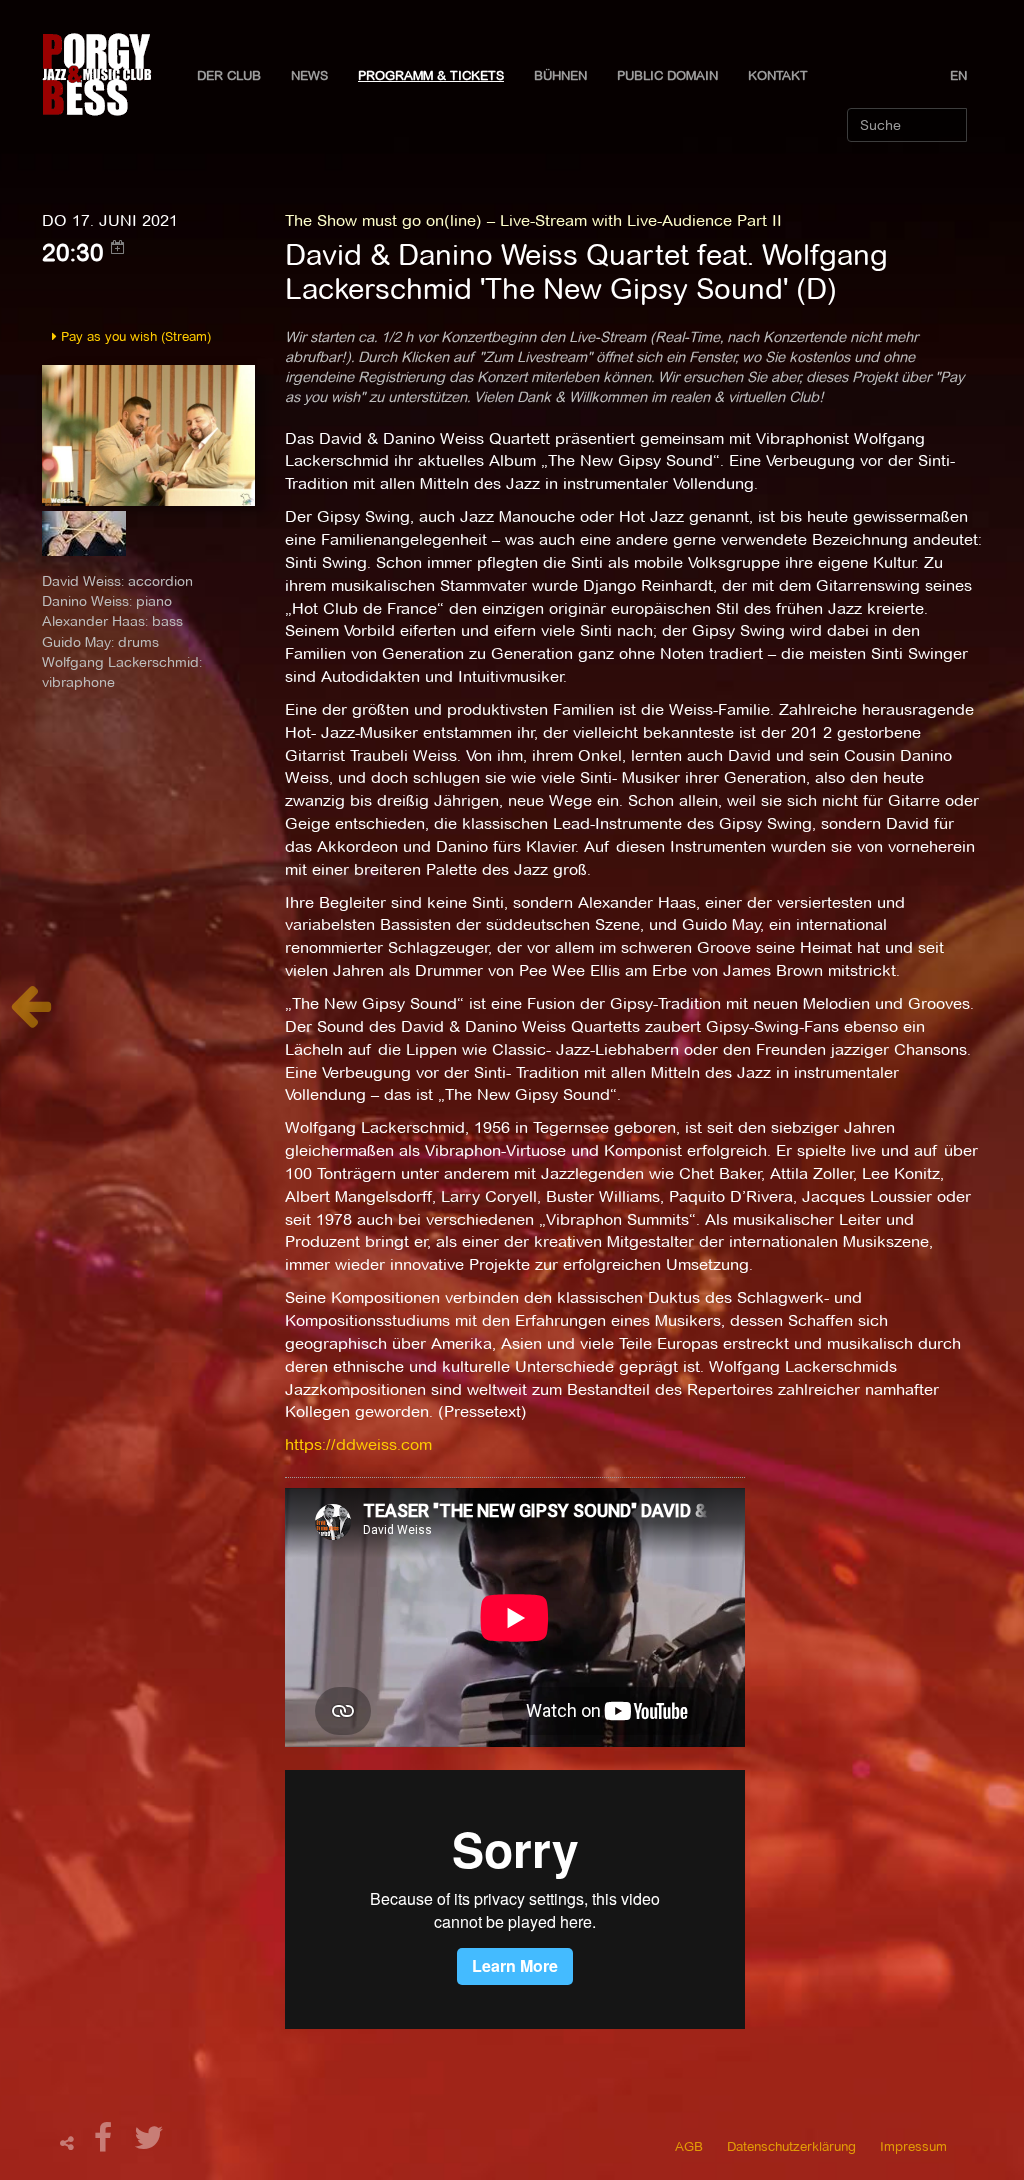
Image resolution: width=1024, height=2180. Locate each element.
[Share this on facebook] (106, 2143)
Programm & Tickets (431, 75)
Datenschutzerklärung (791, 2146)
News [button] (309, 75)
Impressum (913, 2146)
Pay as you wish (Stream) (134, 336)
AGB (689, 2146)
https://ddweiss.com (358, 1444)
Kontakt (778, 75)
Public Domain (667, 75)
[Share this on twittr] (149, 2143)
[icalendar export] (118, 247)
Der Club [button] (229, 75)
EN (958, 75)
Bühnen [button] (560, 75)
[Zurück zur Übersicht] (30, 1016)
